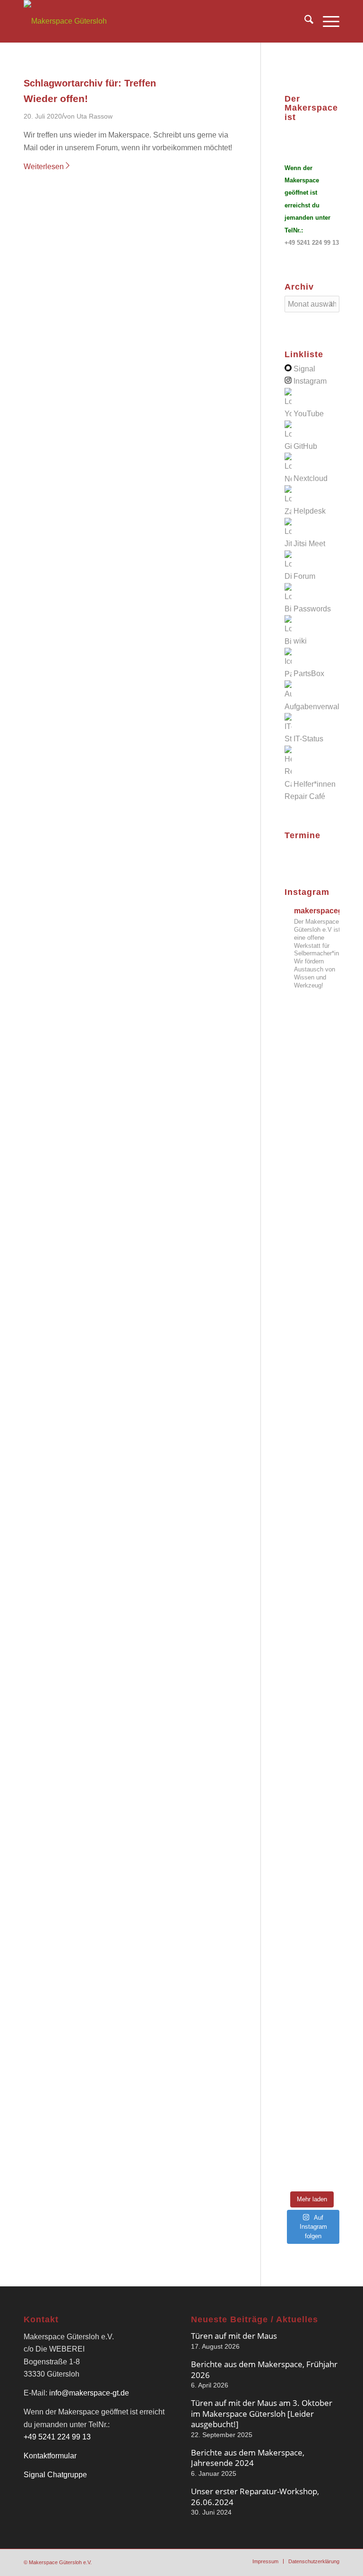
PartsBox (309, 674)
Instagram (310, 381)
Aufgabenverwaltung (319, 707)
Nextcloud (311, 479)
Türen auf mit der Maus (234, 2336)
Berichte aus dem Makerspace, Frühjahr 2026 (264, 2369)
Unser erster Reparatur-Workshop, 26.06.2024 (255, 2496)
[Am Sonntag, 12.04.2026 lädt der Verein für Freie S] (312, 1760)
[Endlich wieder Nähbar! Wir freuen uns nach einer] (312, 1207)
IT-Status (308, 739)
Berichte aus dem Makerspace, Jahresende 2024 (248, 2458)
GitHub (305, 446)
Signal (304, 369)
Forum (304, 576)
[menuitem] (304, 21)
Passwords (312, 609)
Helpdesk (310, 511)
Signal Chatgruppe (55, 2475)
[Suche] (304, 21)
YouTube (309, 414)
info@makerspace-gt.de (89, 2393)
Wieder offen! (56, 99)
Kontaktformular (50, 2456)
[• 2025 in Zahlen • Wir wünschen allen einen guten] (312, 2146)
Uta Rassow (95, 116)
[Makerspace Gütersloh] (65, 21)
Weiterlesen (44, 167)
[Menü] (326, 21)
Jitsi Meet (309, 544)
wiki (300, 641)
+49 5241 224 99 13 (312, 243)
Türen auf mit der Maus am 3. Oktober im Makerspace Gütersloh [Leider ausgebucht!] (262, 2413)
